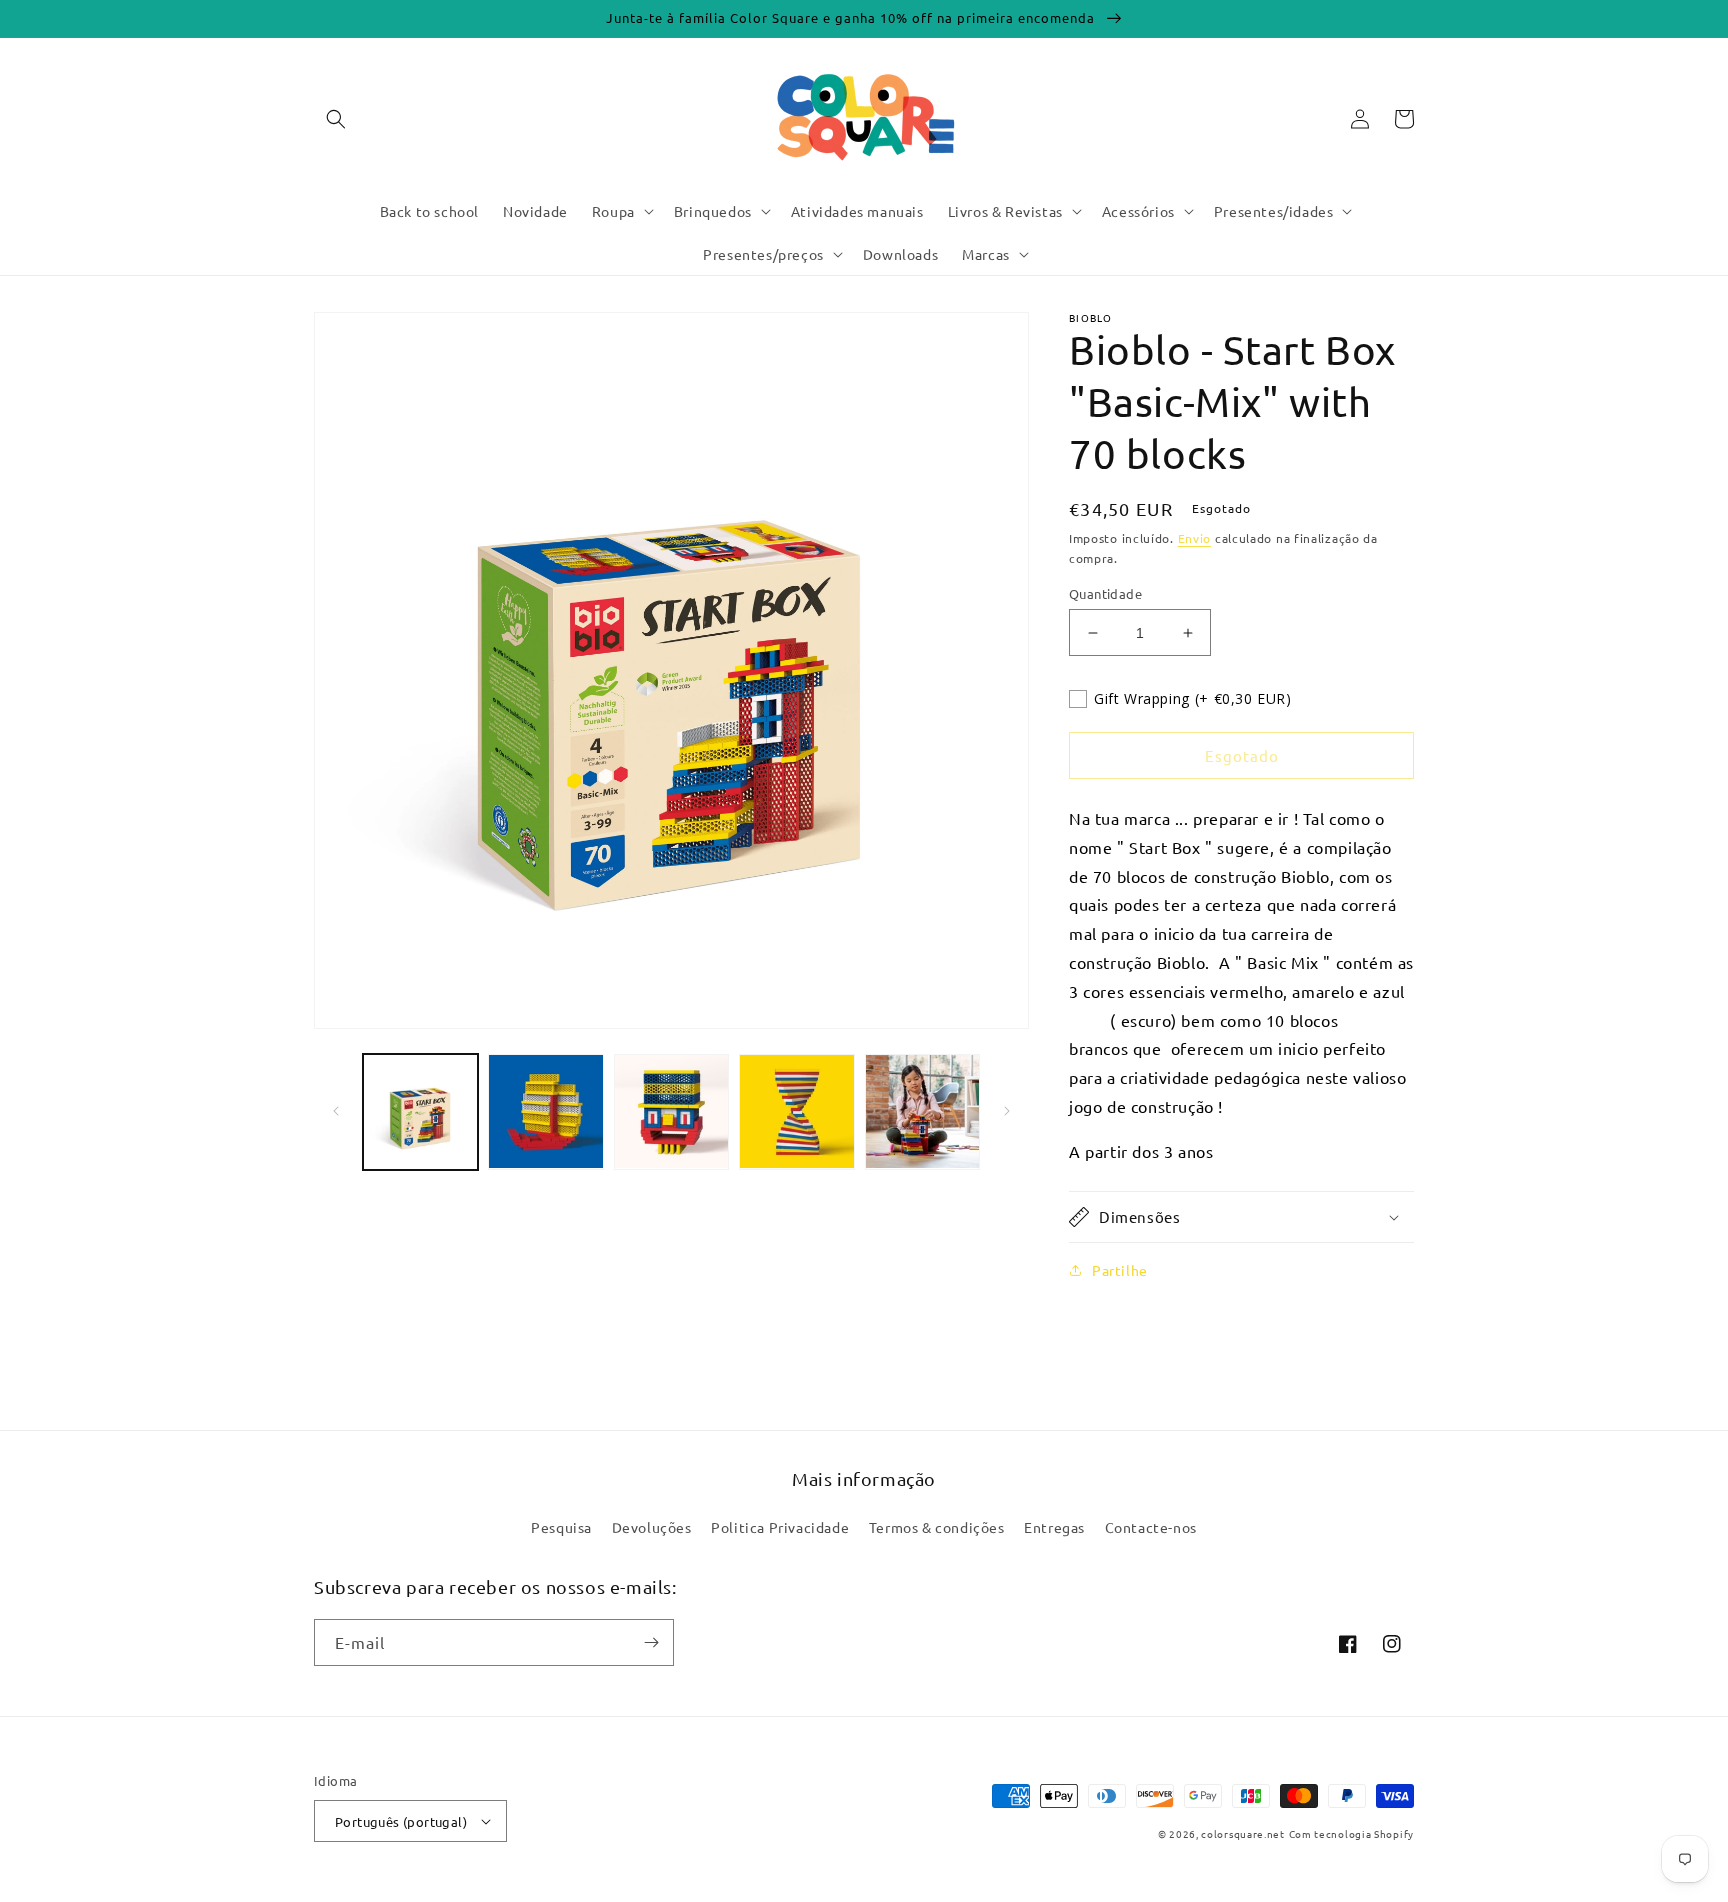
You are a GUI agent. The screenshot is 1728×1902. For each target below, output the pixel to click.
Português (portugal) (401, 1821)
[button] (336, 119)
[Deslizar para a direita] (1007, 1111)
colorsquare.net (1243, 1833)
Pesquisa (561, 1527)
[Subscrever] (651, 1642)
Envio (1195, 538)
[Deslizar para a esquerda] (336, 1111)
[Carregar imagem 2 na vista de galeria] (545, 1111)
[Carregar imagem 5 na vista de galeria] (922, 1111)
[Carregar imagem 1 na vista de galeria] (420, 1111)
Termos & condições (937, 1527)
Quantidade (1105, 593)
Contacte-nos (1151, 1527)
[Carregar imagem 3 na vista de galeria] (671, 1111)
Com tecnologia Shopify (1351, 1833)
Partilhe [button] (1120, 1270)
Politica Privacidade (780, 1527)
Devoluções (652, 1527)
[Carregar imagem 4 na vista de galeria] (796, 1111)
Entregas (1054, 1527)
